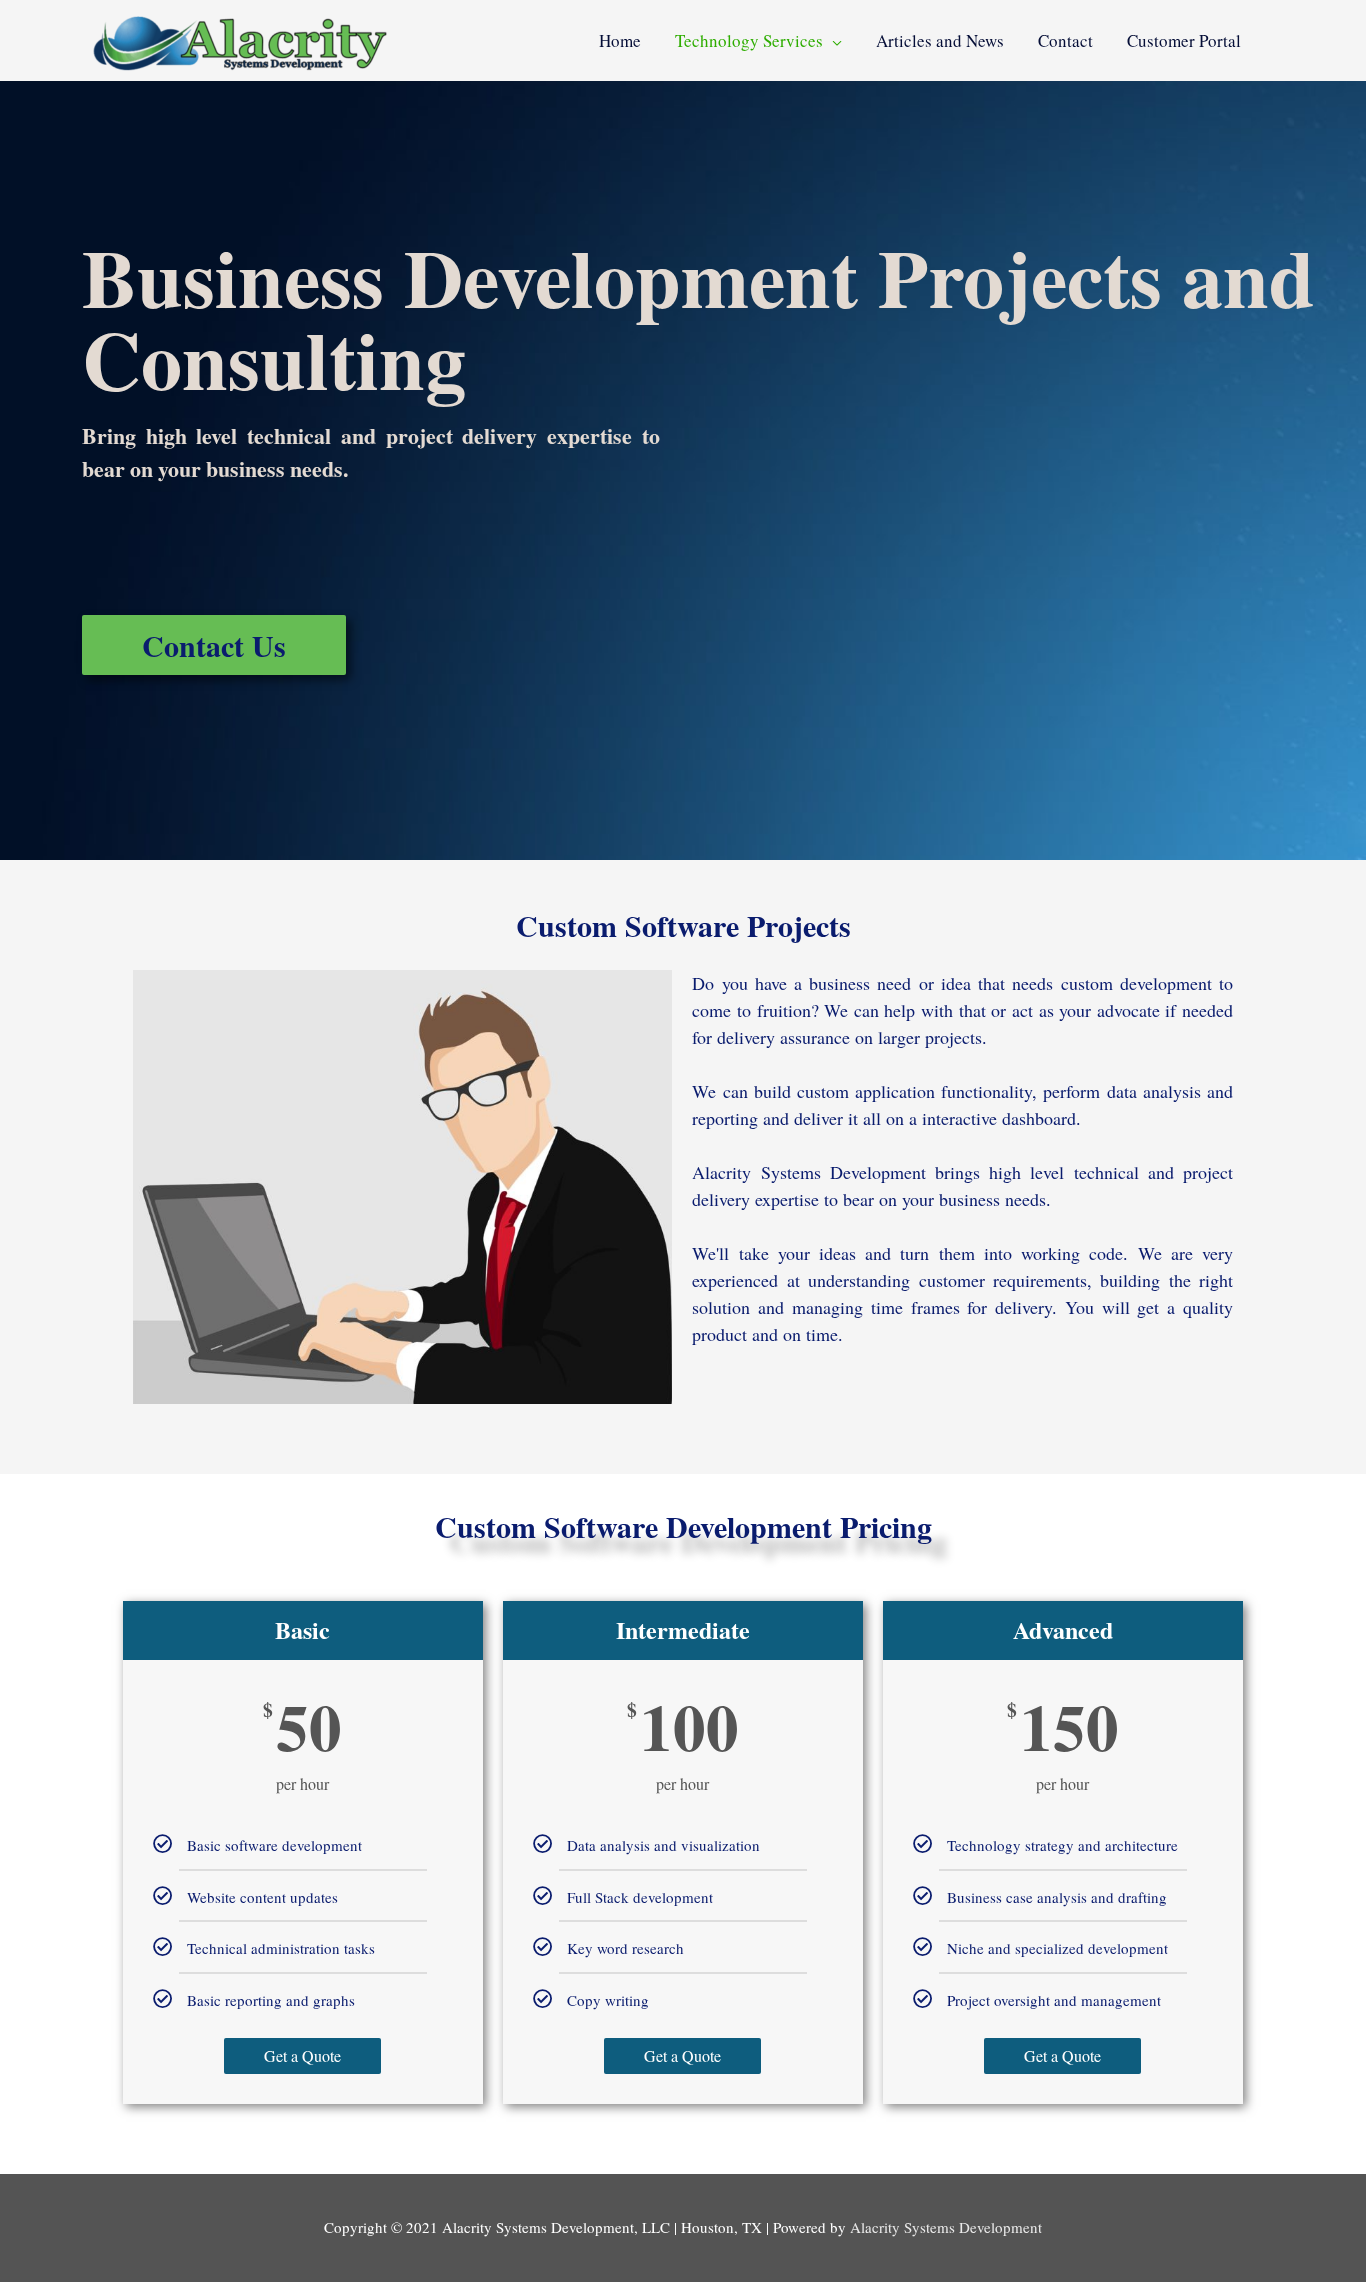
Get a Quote (302, 2055)
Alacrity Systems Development (946, 2227)
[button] (214, 645)
